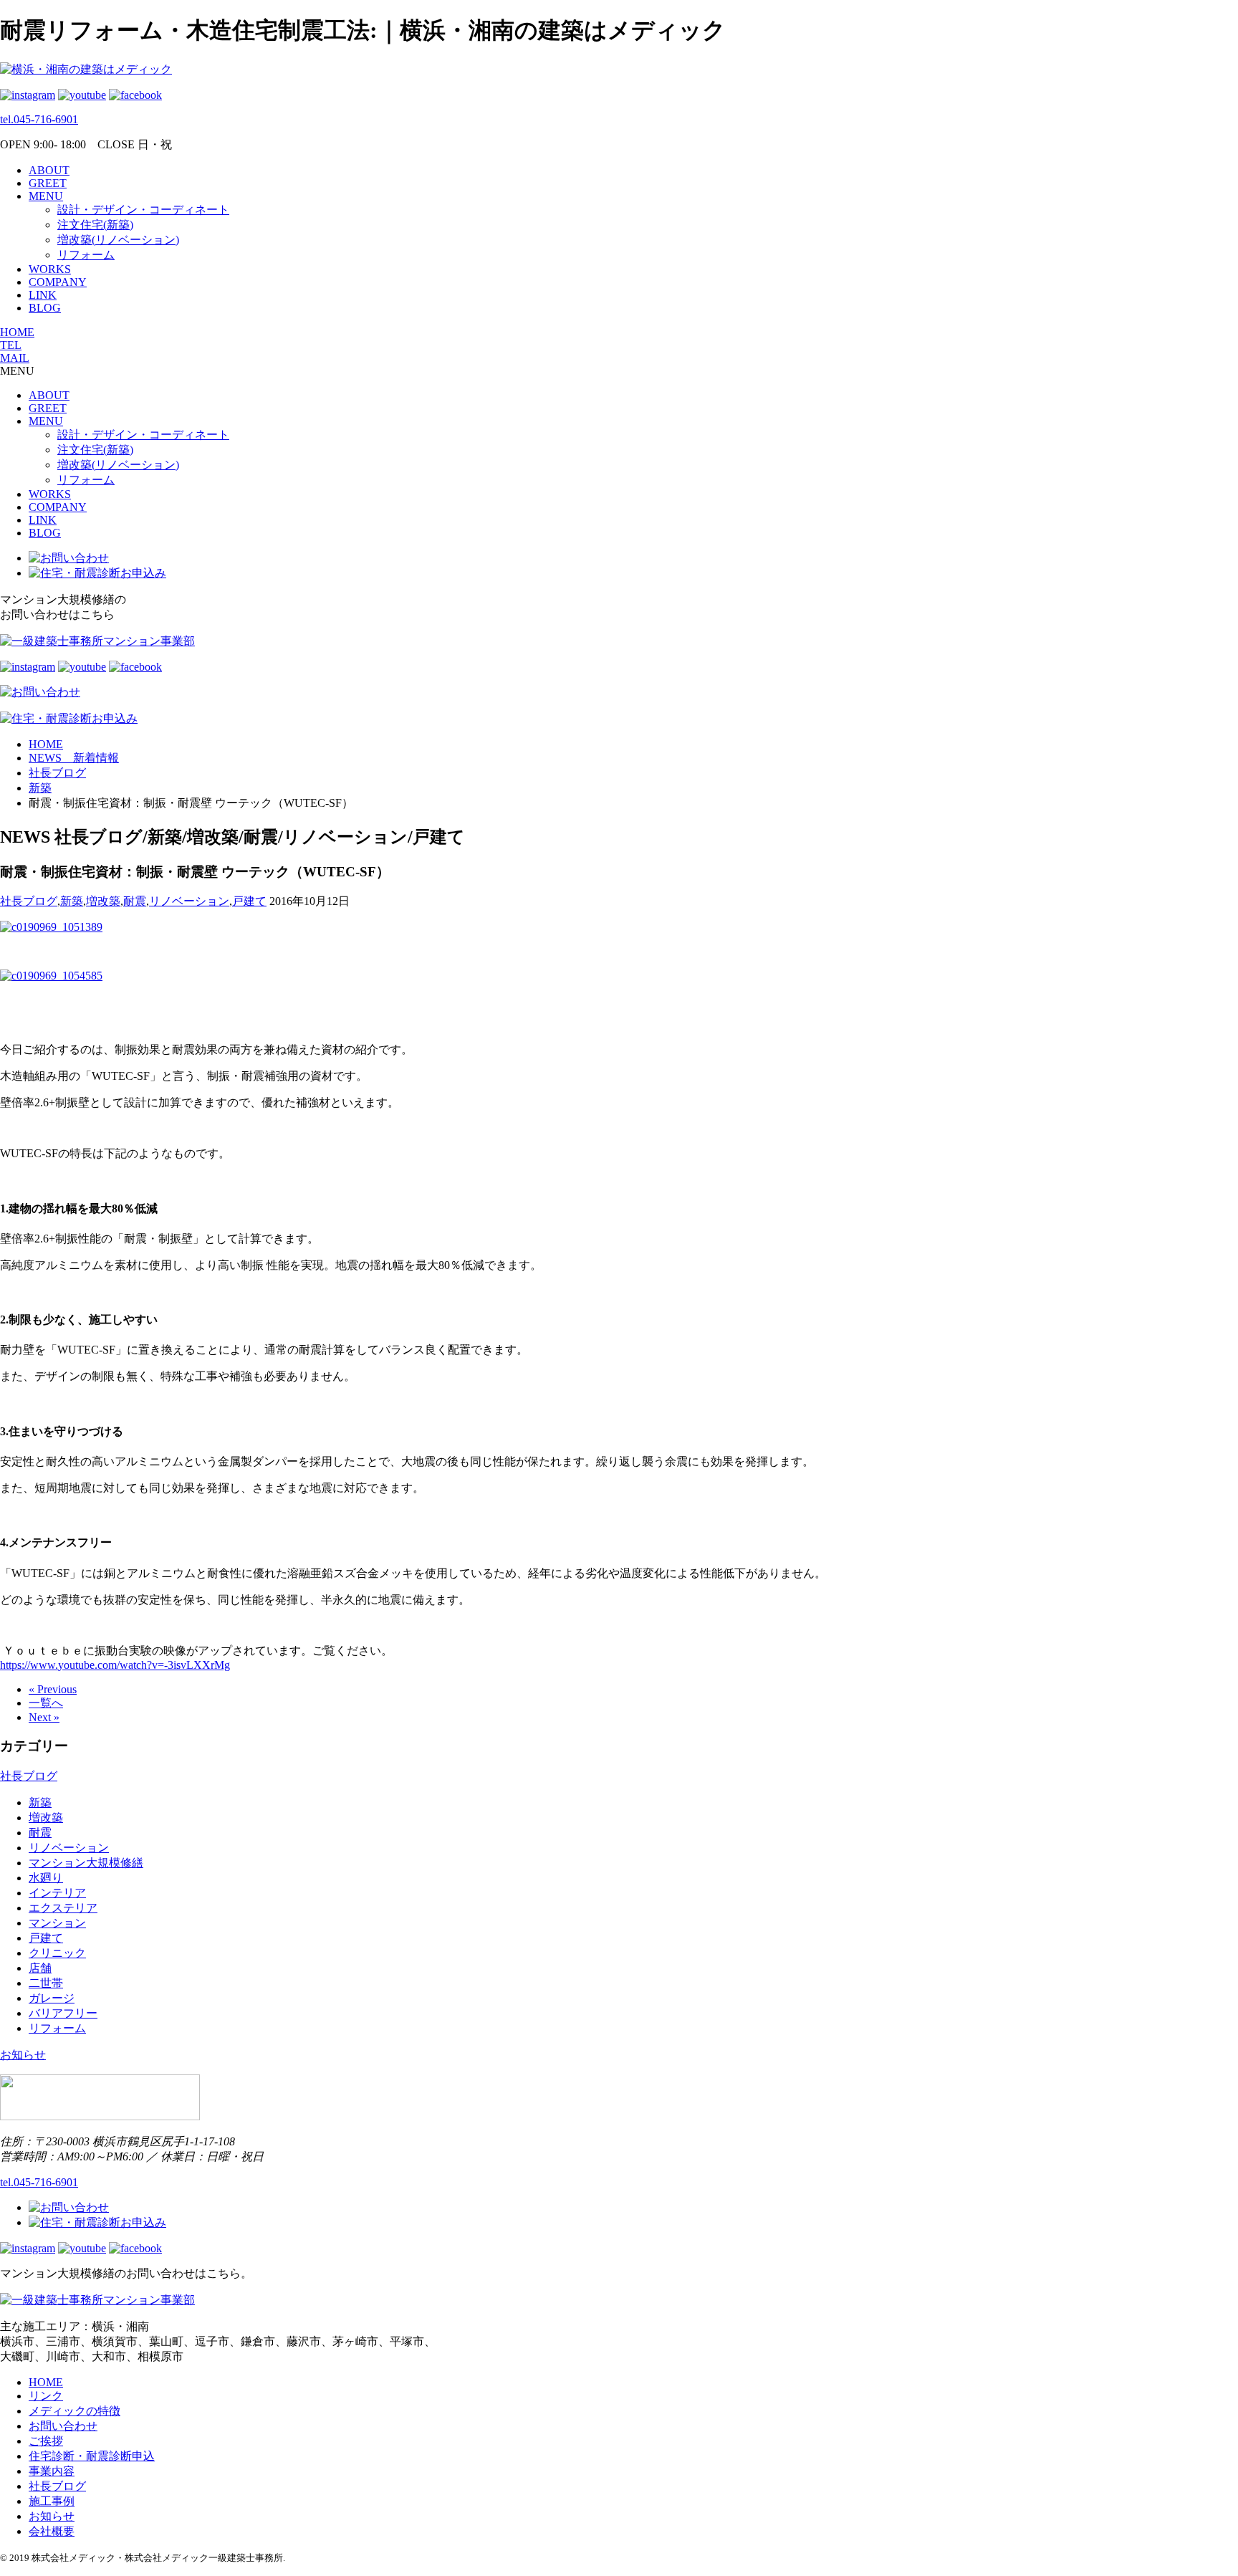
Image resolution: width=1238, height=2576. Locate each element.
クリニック (57, 1953)
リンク (46, 2396)
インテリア (57, 1893)
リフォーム (86, 255)
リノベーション (189, 901)
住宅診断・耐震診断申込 (92, 2456)
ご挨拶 (46, 2441)
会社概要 (52, 2531)
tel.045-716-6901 (39, 119)
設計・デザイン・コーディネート (143, 210)
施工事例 (52, 2501)
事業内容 (52, 2471)
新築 (72, 901)
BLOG (45, 308)
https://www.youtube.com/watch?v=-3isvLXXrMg (115, 1665)
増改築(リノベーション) (118, 240)
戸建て (249, 901)
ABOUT (49, 170)
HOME (17, 332)
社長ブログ (29, 901)
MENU (46, 196)
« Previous (53, 1689)
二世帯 (46, 1983)
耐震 (135, 901)
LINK (43, 295)
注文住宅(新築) (95, 225)
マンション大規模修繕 (86, 1863)
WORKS (50, 269)
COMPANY (58, 282)
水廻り (46, 1878)
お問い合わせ (63, 2426)
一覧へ (46, 1703)
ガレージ (52, 1998)
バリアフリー (63, 2013)
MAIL (15, 358)
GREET (48, 183)
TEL (11, 345)
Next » (44, 1717)
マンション (57, 1923)
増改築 (103, 901)
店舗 (40, 1968)
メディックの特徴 (75, 2411)
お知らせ (23, 2055)
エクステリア (63, 1908)
